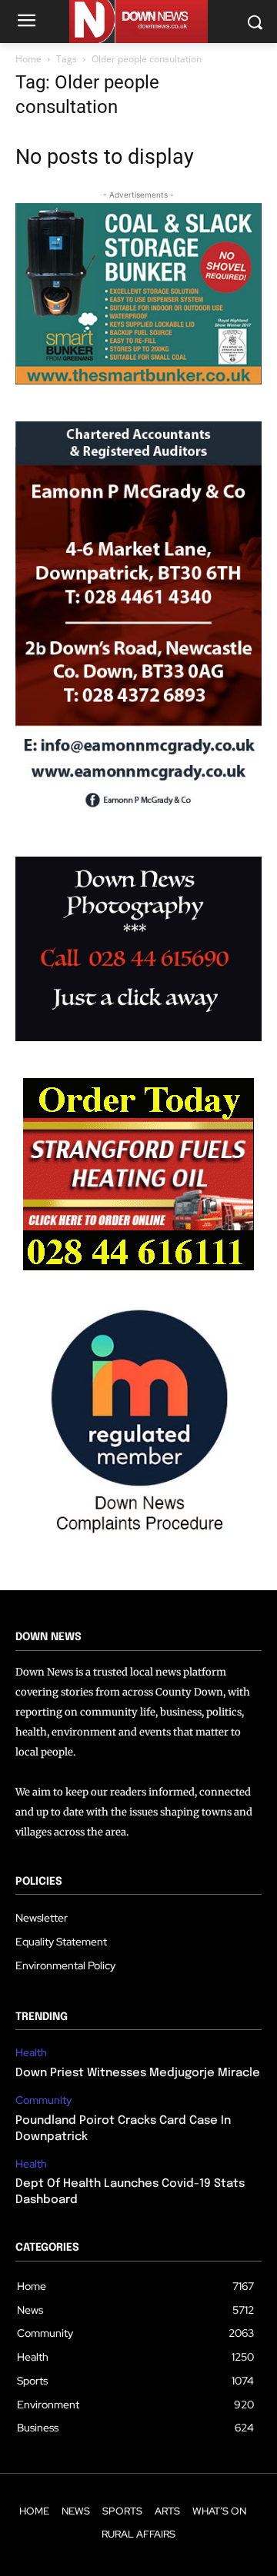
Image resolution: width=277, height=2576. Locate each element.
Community (43, 2100)
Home (28, 59)
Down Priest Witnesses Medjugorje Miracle (138, 2073)
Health (31, 2053)
